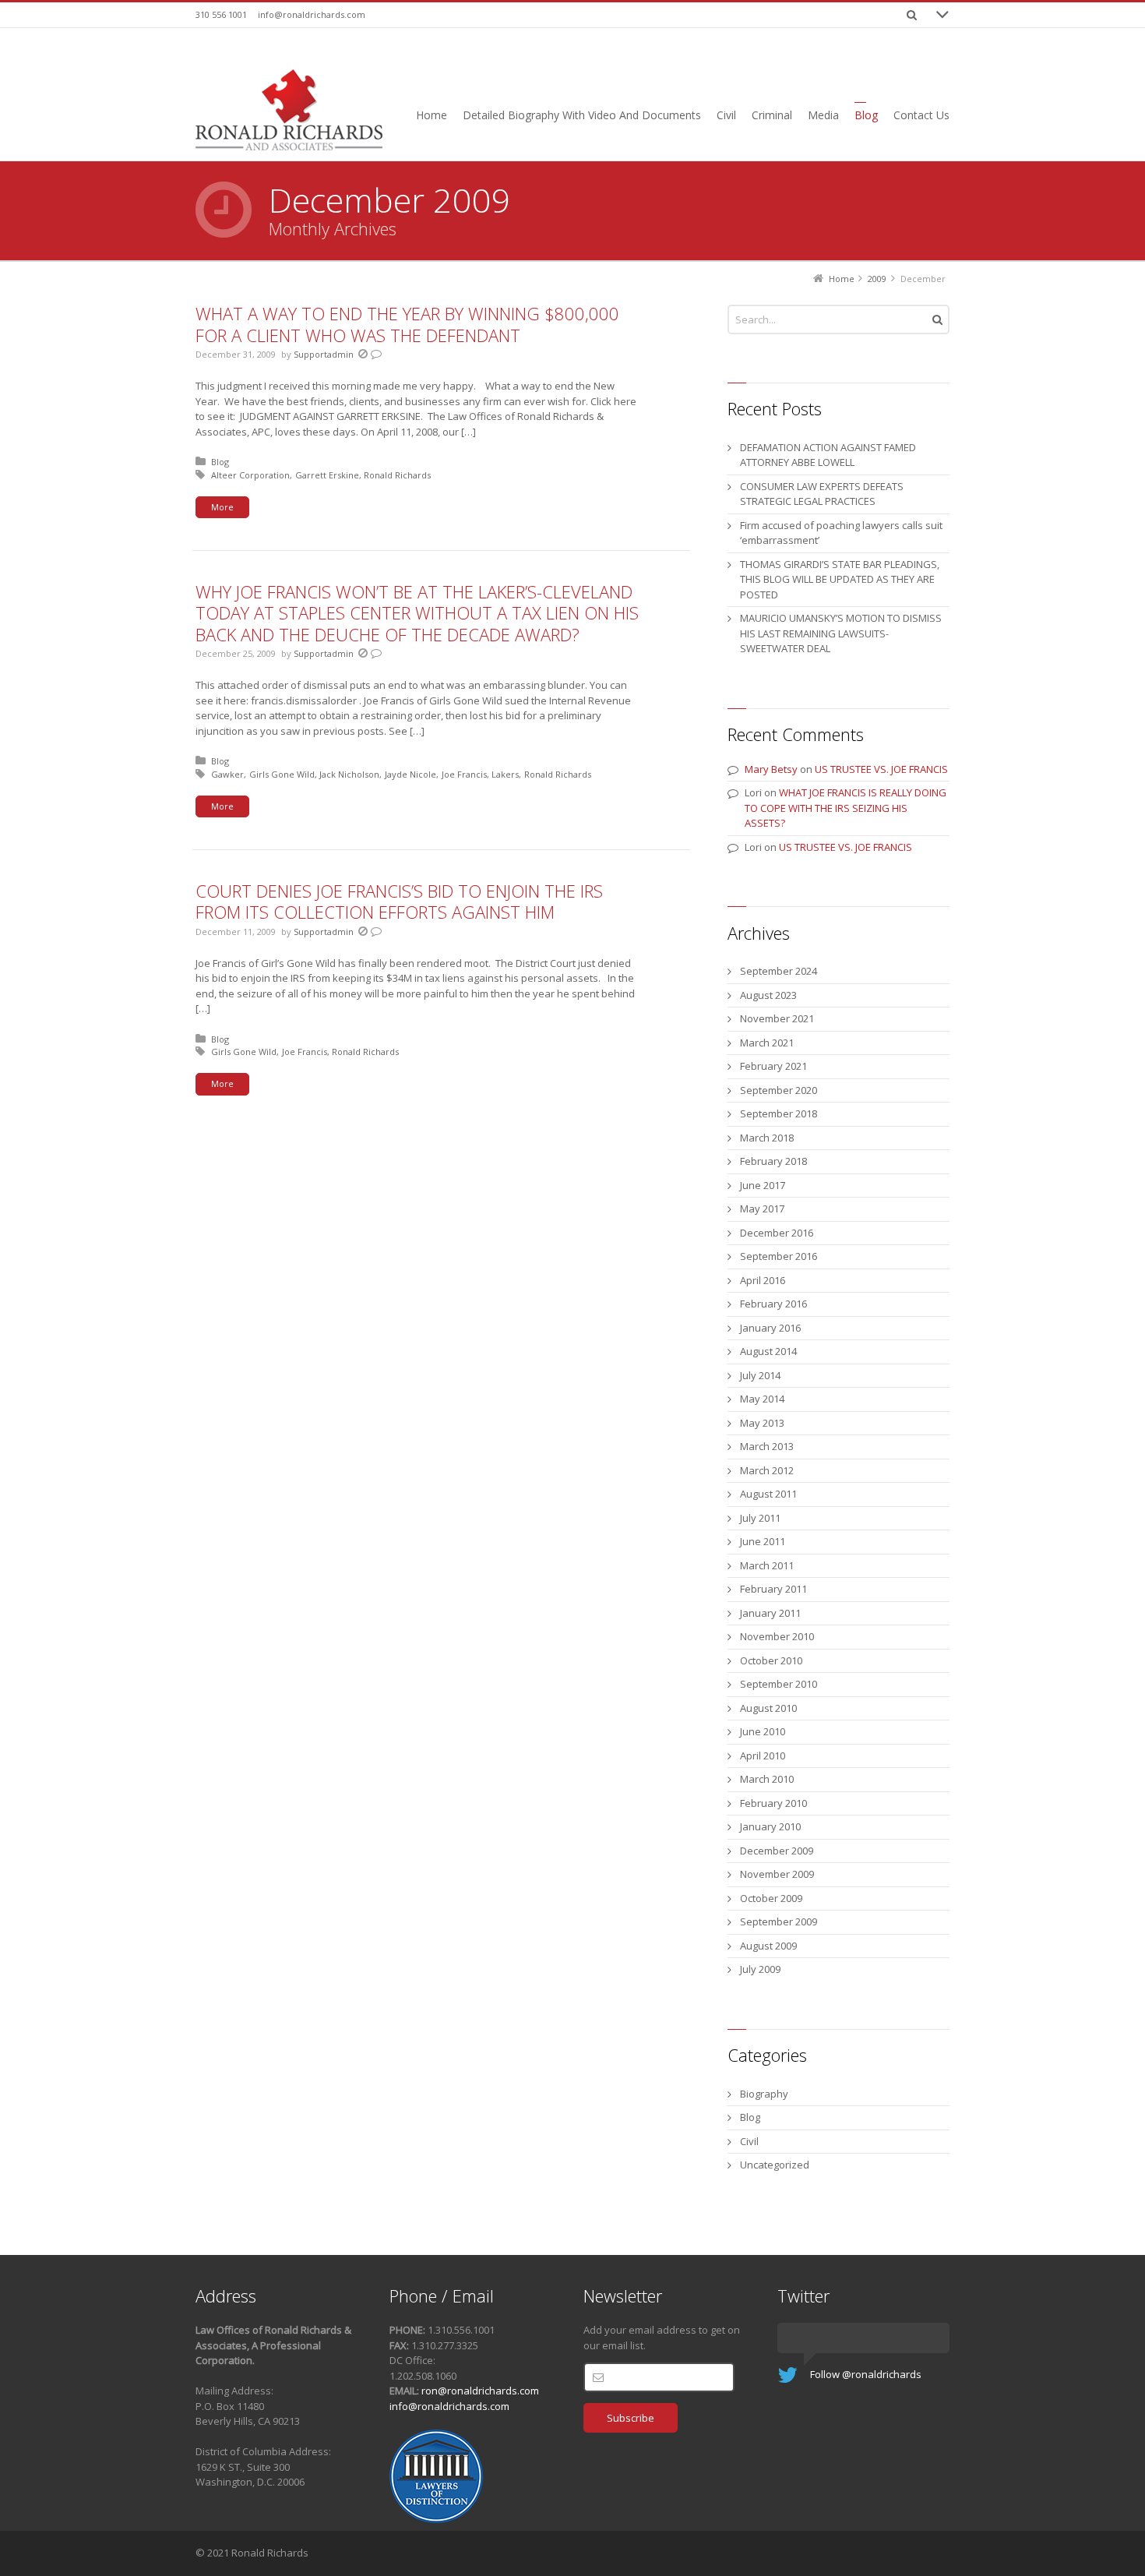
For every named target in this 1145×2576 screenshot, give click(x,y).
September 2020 (779, 1090)
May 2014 (762, 1399)
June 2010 (763, 1731)
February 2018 (773, 1161)
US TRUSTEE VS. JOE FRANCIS (881, 769)
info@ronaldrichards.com (312, 14)
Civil (749, 2141)
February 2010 (773, 1803)
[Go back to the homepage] (289, 110)
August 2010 (768, 1708)
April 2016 (763, 1280)
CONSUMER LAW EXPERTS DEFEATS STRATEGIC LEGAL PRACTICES (822, 494)
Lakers (505, 774)
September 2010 (779, 1684)
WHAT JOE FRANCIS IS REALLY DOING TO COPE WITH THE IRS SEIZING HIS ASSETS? (846, 808)
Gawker (227, 774)
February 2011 (773, 1589)
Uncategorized (775, 2165)
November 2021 (777, 1018)
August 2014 (768, 1351)
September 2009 (779, 1921)
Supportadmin (324, 354)
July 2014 (760, 1375)
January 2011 (770, 1613)
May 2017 (762, 1209)
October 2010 (771, 1660)
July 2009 (760, 1969)
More (222, 507)
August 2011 (768, 1494)
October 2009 (771, 1898)
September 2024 (779, 971)
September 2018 (779, 1113)
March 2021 (767, 1043)
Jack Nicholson (349, 774)
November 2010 (777, 1636)
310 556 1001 (221, 14)
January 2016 (770, 1328)
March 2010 (767, 1779)
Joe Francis (464, 774)
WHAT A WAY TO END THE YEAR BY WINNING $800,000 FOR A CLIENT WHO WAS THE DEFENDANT (407, 324)
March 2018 (767, 1138)
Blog (220, 462)
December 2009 (777, 1851)
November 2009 (777, 1874)
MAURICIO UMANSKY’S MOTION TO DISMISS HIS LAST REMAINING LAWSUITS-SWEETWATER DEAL (841, 633)
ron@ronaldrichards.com (480, 2391)
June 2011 (763, 1541)
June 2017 (763, 1185)
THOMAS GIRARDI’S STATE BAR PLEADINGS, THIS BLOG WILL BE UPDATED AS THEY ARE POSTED (840, 579)
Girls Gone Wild (282, 774)
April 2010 (763, 1756)
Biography (764, 2094)
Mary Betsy (771, 769)
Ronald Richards (397, 475)
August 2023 (768, 995)
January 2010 (770, 1826)
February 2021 (773, 1066)
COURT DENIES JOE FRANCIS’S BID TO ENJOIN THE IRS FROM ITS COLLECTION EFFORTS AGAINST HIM (399, 902)
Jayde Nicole (410, 774)
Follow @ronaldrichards (866, 2374)
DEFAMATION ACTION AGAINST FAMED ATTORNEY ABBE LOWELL (828, 455)
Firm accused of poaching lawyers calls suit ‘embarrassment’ (841, 533)
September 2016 (779, 1256)
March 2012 (767, 1470)
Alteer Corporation (250, 475)
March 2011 (767, 1565)
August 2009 (768, 1946)
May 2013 (762, 1423)
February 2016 (773, 1304)
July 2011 (760, 1518)
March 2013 (767, 1446)
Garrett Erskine (327, 475)
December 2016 (777, 1233)
